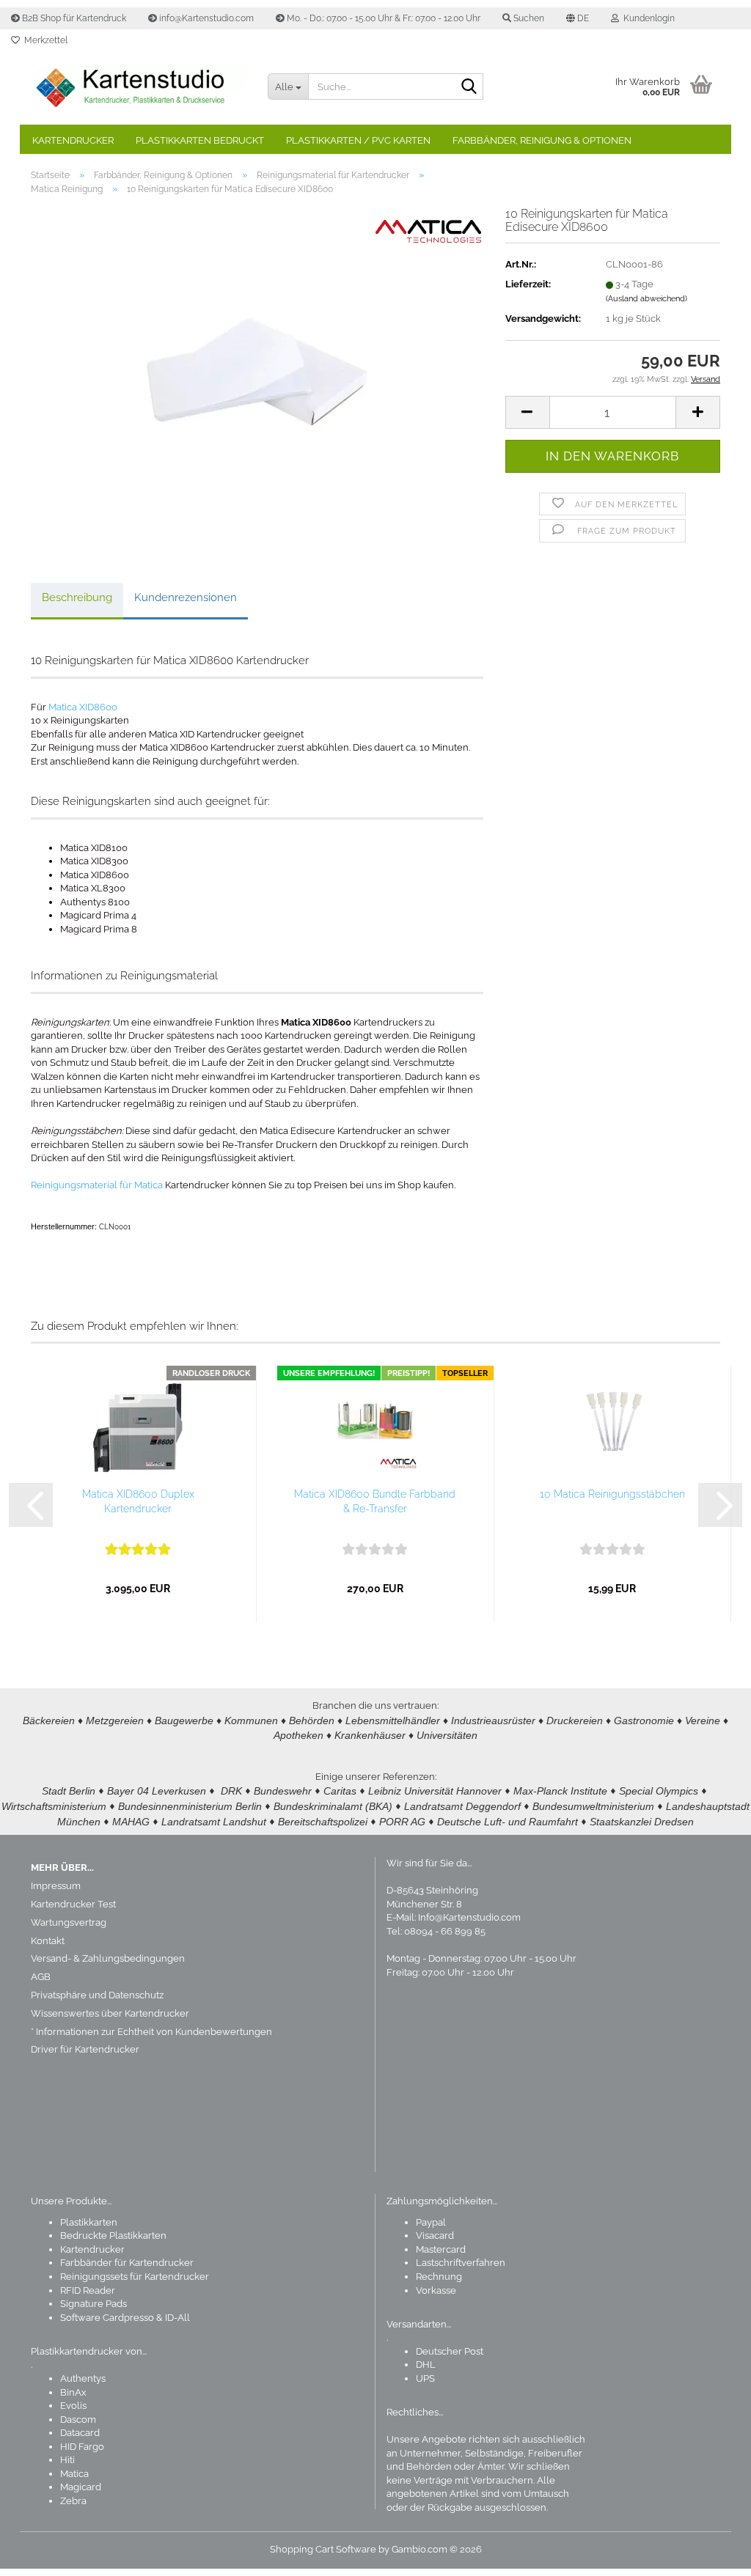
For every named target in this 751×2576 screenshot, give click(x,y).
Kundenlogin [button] (647, 18)
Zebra (73, 2501)
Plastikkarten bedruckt (200, 140)
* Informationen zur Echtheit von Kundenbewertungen (151, 2032)
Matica (74, 2474)
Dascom (78, 2419)
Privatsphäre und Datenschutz (97, 1995)
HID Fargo (82, 2447)
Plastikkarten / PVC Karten (358, 140)
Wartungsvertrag (69, 1922)
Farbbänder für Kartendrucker (127, 2263)
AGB (41, 1977)
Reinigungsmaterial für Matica (97, 1185)
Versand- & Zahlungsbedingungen (108, 1958)
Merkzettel (44, 40)
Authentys (83, 2378)
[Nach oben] (711, 2554)
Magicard (81, 2487)
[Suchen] (469, 87)
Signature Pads (94, 2304)
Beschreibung (77, 597)
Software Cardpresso (107, 2318)
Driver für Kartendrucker (85, 2049)
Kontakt (48, 1941)
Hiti (67, 2460)
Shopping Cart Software (323, 2549)
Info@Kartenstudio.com (469, 1917)
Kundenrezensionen (186, 597)
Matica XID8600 (83, 707)
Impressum (56, 1886)
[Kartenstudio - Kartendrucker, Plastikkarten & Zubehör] (138, 88)
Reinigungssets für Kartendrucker (135, 2277)
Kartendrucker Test (73, 1904)
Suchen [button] (528, 18)
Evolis (73, 2406)
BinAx (73, 2392)
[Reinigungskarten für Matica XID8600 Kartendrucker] (257, 371)
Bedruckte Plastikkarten (113, 2235)
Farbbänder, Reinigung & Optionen (542, 140)
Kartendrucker (73, 140)
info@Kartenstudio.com (205, 18)
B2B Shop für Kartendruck (73, 18)
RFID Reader (88, 2290)
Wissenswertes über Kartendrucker (110, 2013)
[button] (578, 18)
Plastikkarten (89, 2222)
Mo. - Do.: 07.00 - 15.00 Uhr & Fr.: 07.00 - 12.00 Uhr (382, 18)
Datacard (80, 2433)
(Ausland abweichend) (646, 299)
